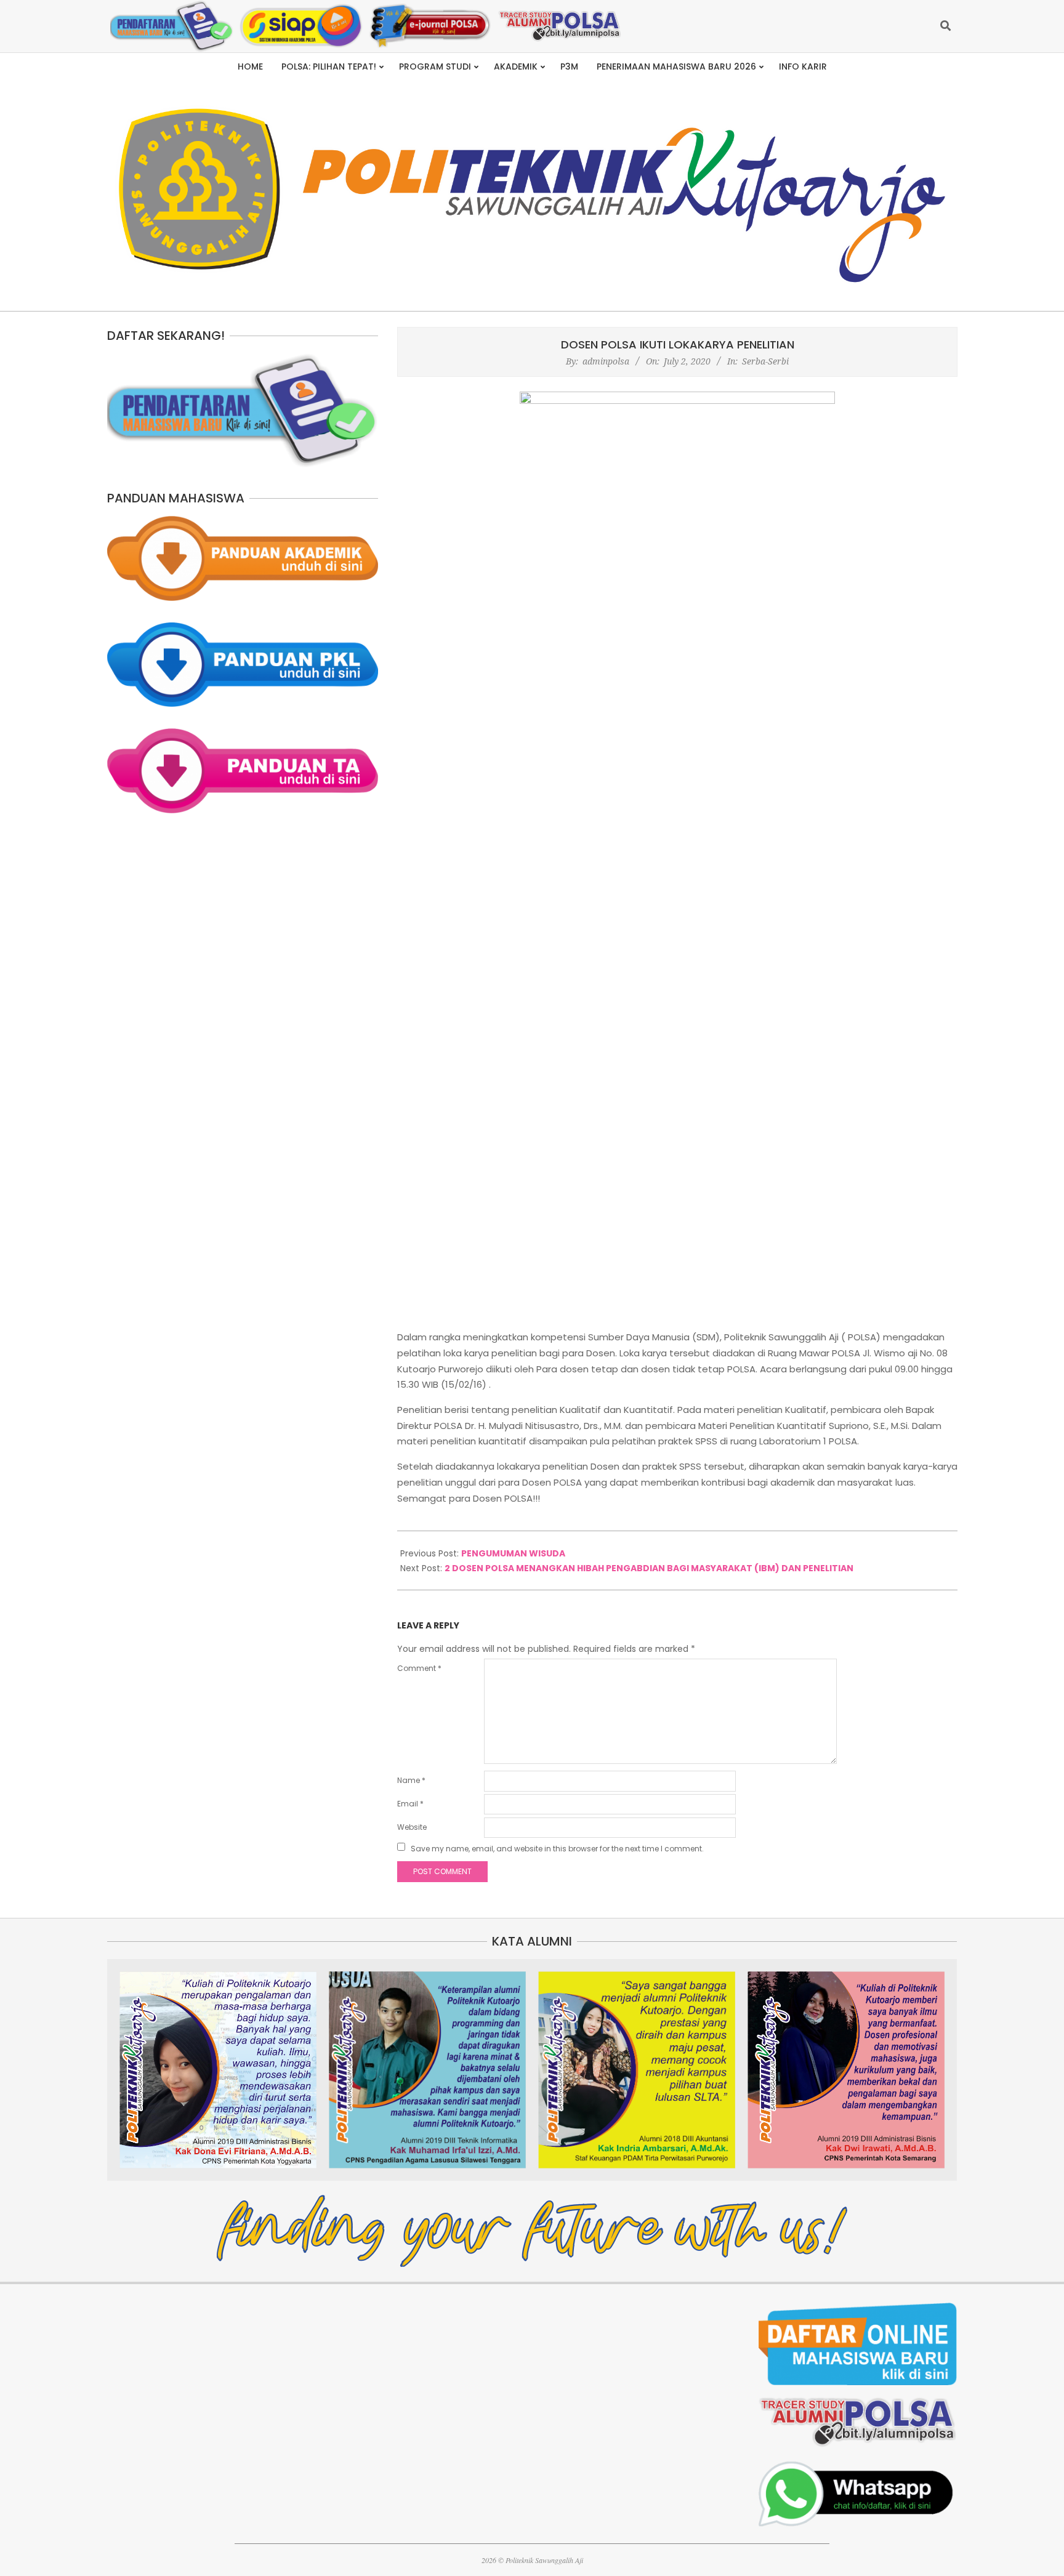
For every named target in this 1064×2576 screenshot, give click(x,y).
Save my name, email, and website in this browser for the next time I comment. (557, 1849)
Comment (419, 1668)
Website (412, 1827)
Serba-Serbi (765, 361)
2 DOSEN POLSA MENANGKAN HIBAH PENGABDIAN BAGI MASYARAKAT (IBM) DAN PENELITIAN (649, 1568)
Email (410, 1804)
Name (411, 1780)
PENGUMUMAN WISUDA (513, 1553)
